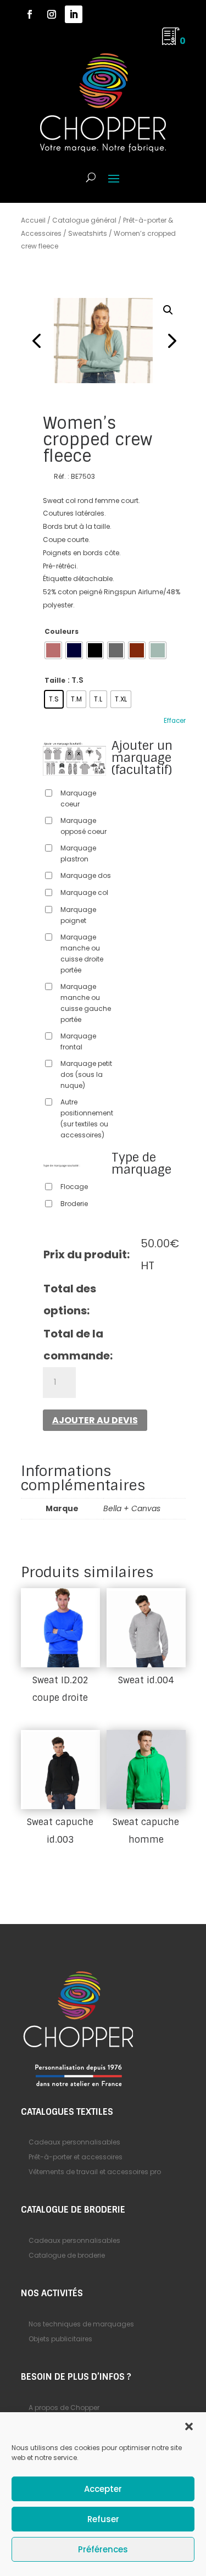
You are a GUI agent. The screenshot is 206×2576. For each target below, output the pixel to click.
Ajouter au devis (95, 1420)
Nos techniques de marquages (81, 2324)
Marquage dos (86, 875)
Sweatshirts (88, 233)
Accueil (33, 220)
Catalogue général (84, 220)
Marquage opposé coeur (83, 826)
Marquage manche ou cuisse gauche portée (86, 1003)
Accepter (103, 2489)
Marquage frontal (78, 1041)
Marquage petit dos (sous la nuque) (86, 1074)
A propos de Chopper (64, 2408)
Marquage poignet (78, 915)
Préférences (103, 2549)
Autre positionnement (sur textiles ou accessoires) (87, 1118)
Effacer (175, 721)
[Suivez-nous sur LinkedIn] (74, 14)
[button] (189, 2426)
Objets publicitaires (60, 2339)
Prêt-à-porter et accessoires (76, 2157)
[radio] (53, 650)
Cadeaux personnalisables (74, 2142)
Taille (55, 680)
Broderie (74, 1204)
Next (169, 340)
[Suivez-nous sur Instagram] (52, 14)
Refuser (103, 2519)
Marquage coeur (78, 798)
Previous (37, 340)
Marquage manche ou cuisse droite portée (82, 953)
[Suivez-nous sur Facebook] (30, 14)
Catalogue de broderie (67, 2255)
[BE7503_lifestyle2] (103, 341)
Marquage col (84, 892)
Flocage (74, 1187)
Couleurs (62, 631)
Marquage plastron (78, 853)
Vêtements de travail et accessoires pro (95, 2172)
